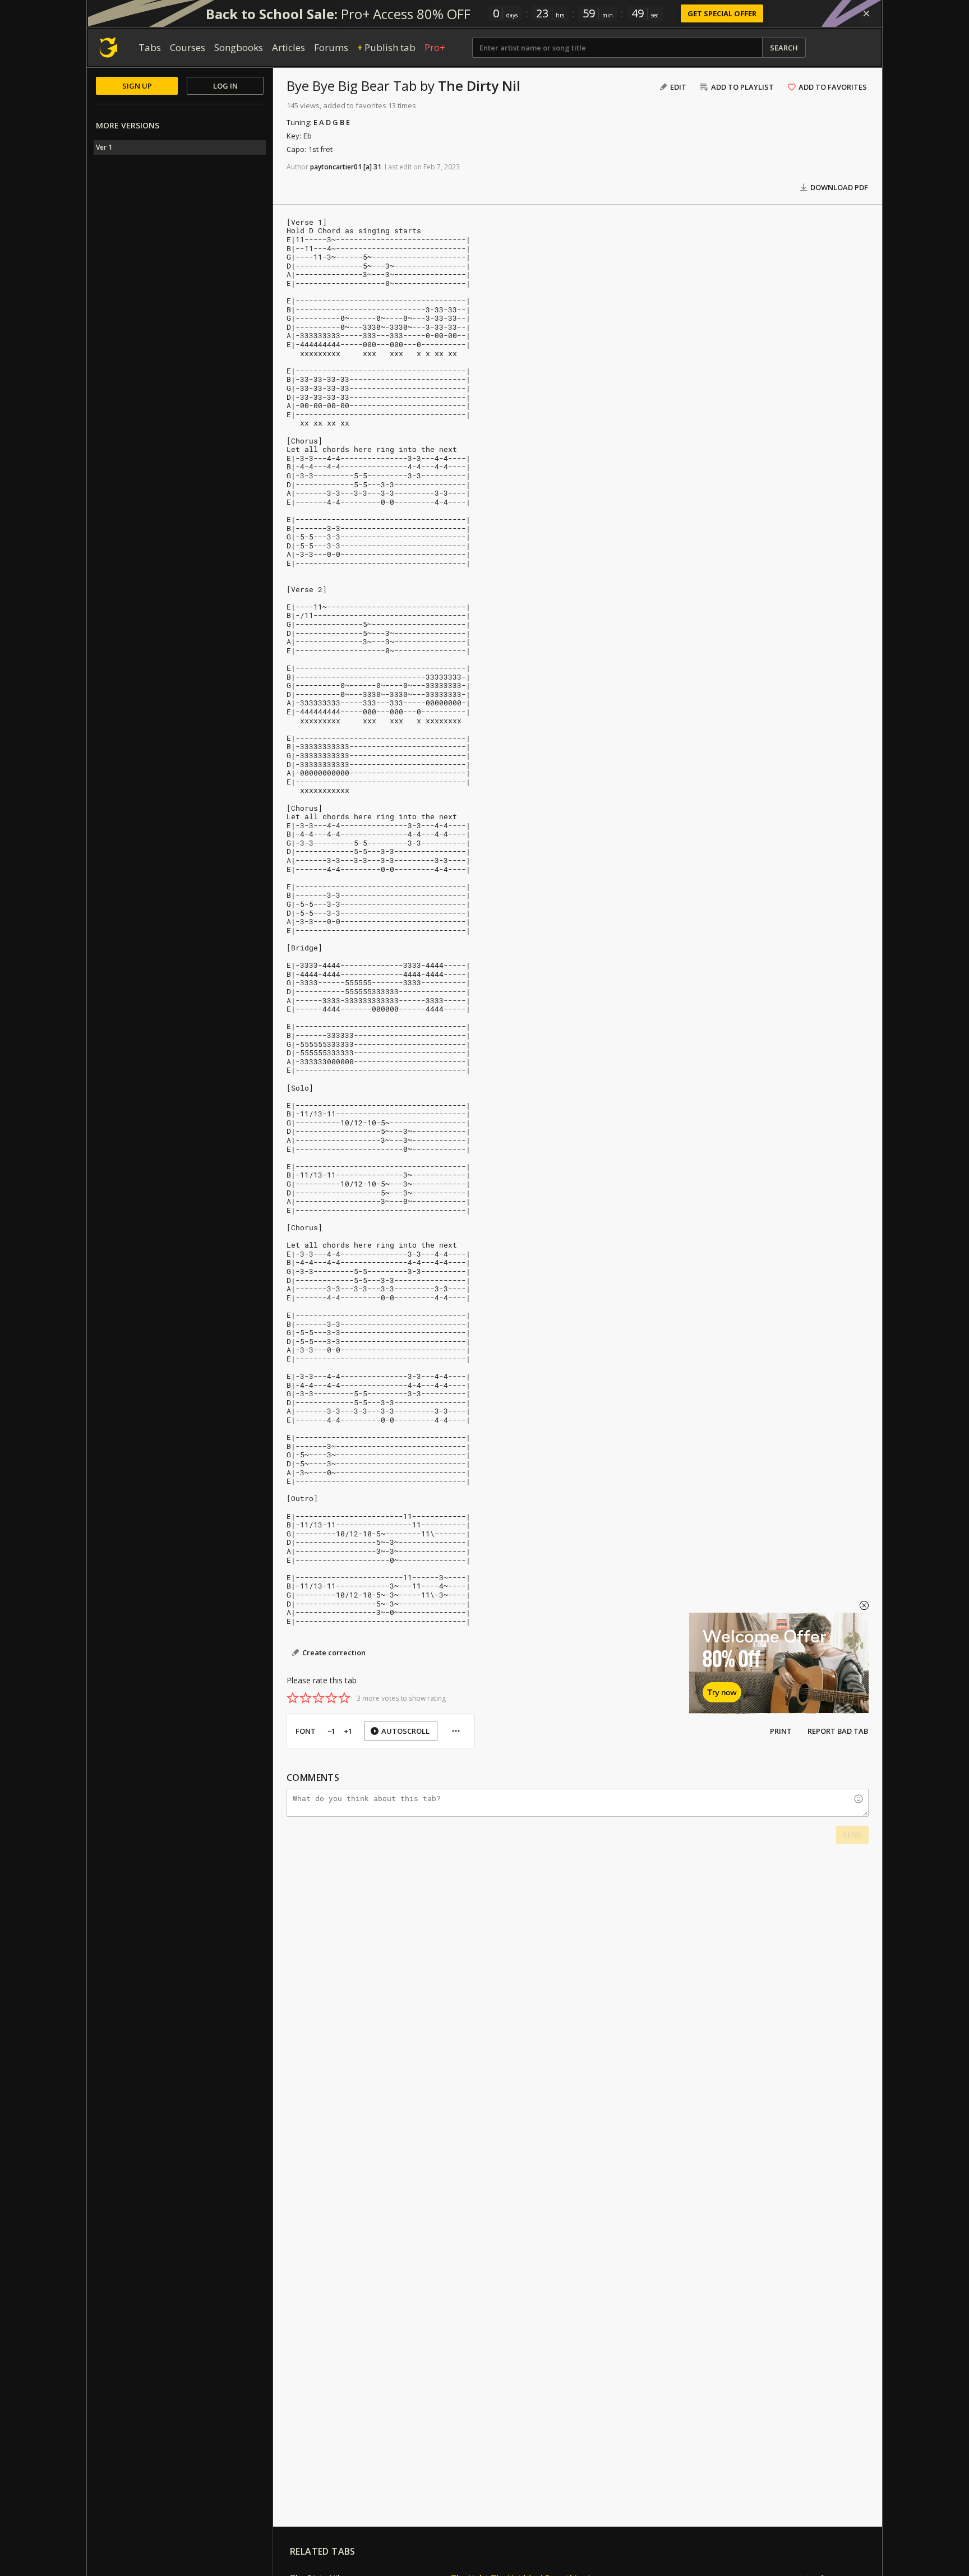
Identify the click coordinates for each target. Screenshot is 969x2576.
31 (377, 167)
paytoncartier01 (336, 167)
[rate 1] (293, 1698)
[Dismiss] (866, 13)
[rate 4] (331, 1698)
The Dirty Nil (479, 86)
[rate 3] (319, 1698)
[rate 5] (344, 1698)
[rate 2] (306, 1698)
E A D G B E (332, 122)
